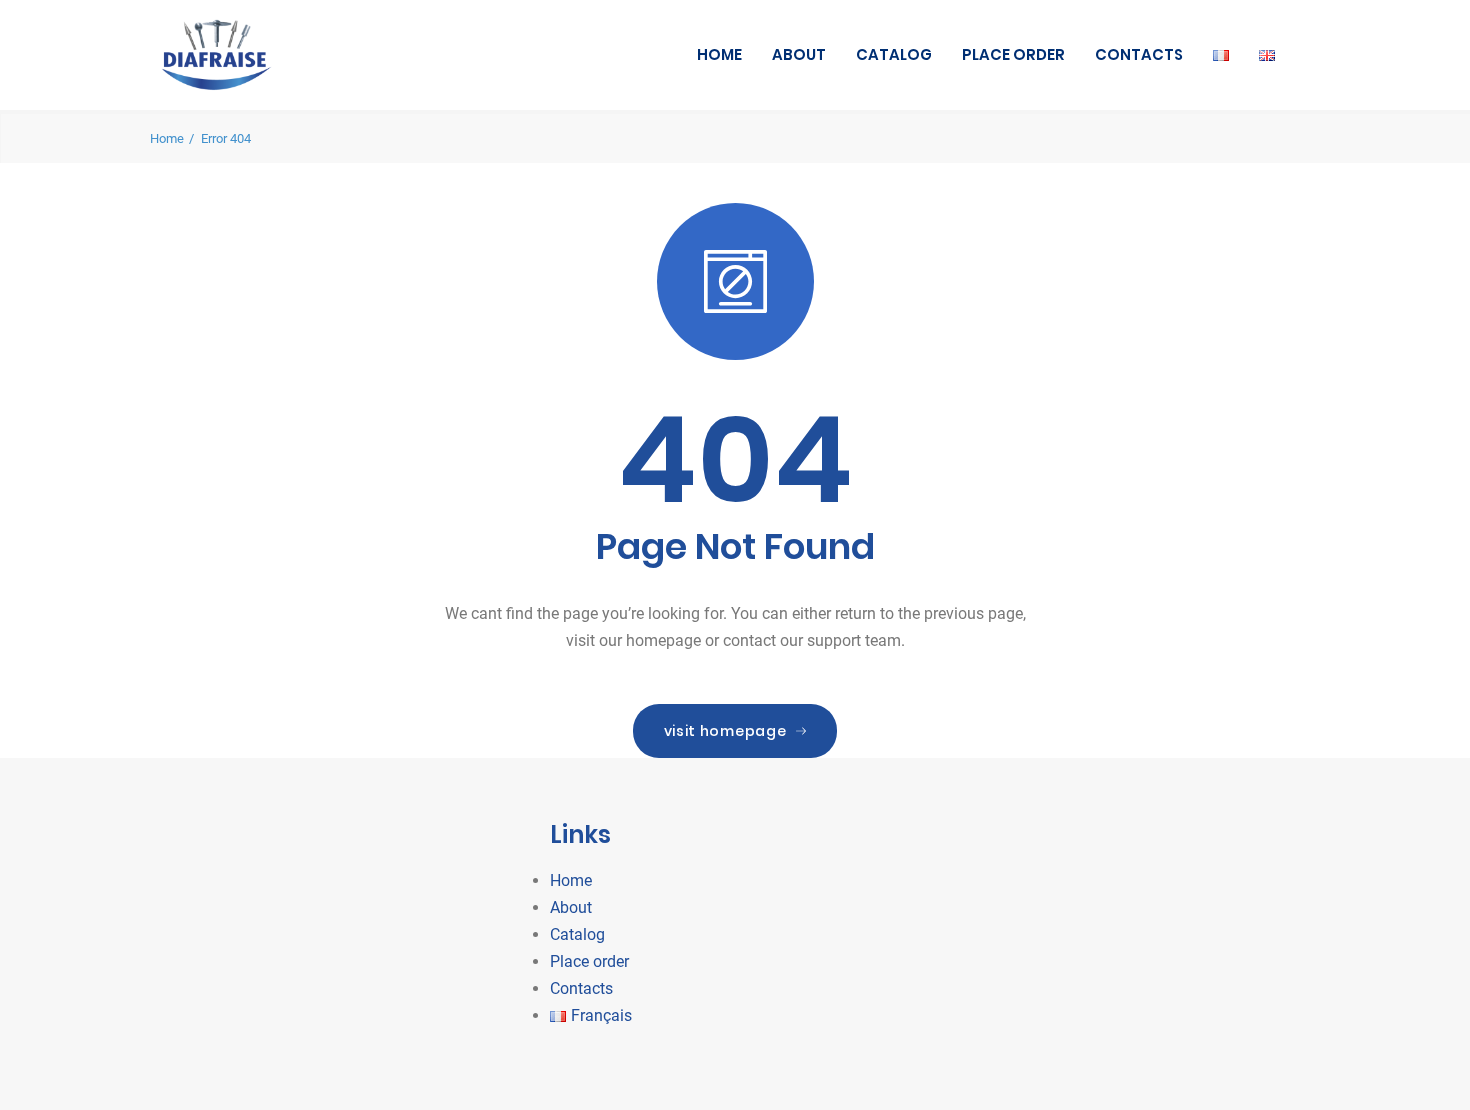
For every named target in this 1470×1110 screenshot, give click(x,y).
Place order (1013, 54)
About (799, 54)
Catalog (894, 54)
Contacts (1139, 54)
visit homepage (725, 731)
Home (719, 54)
